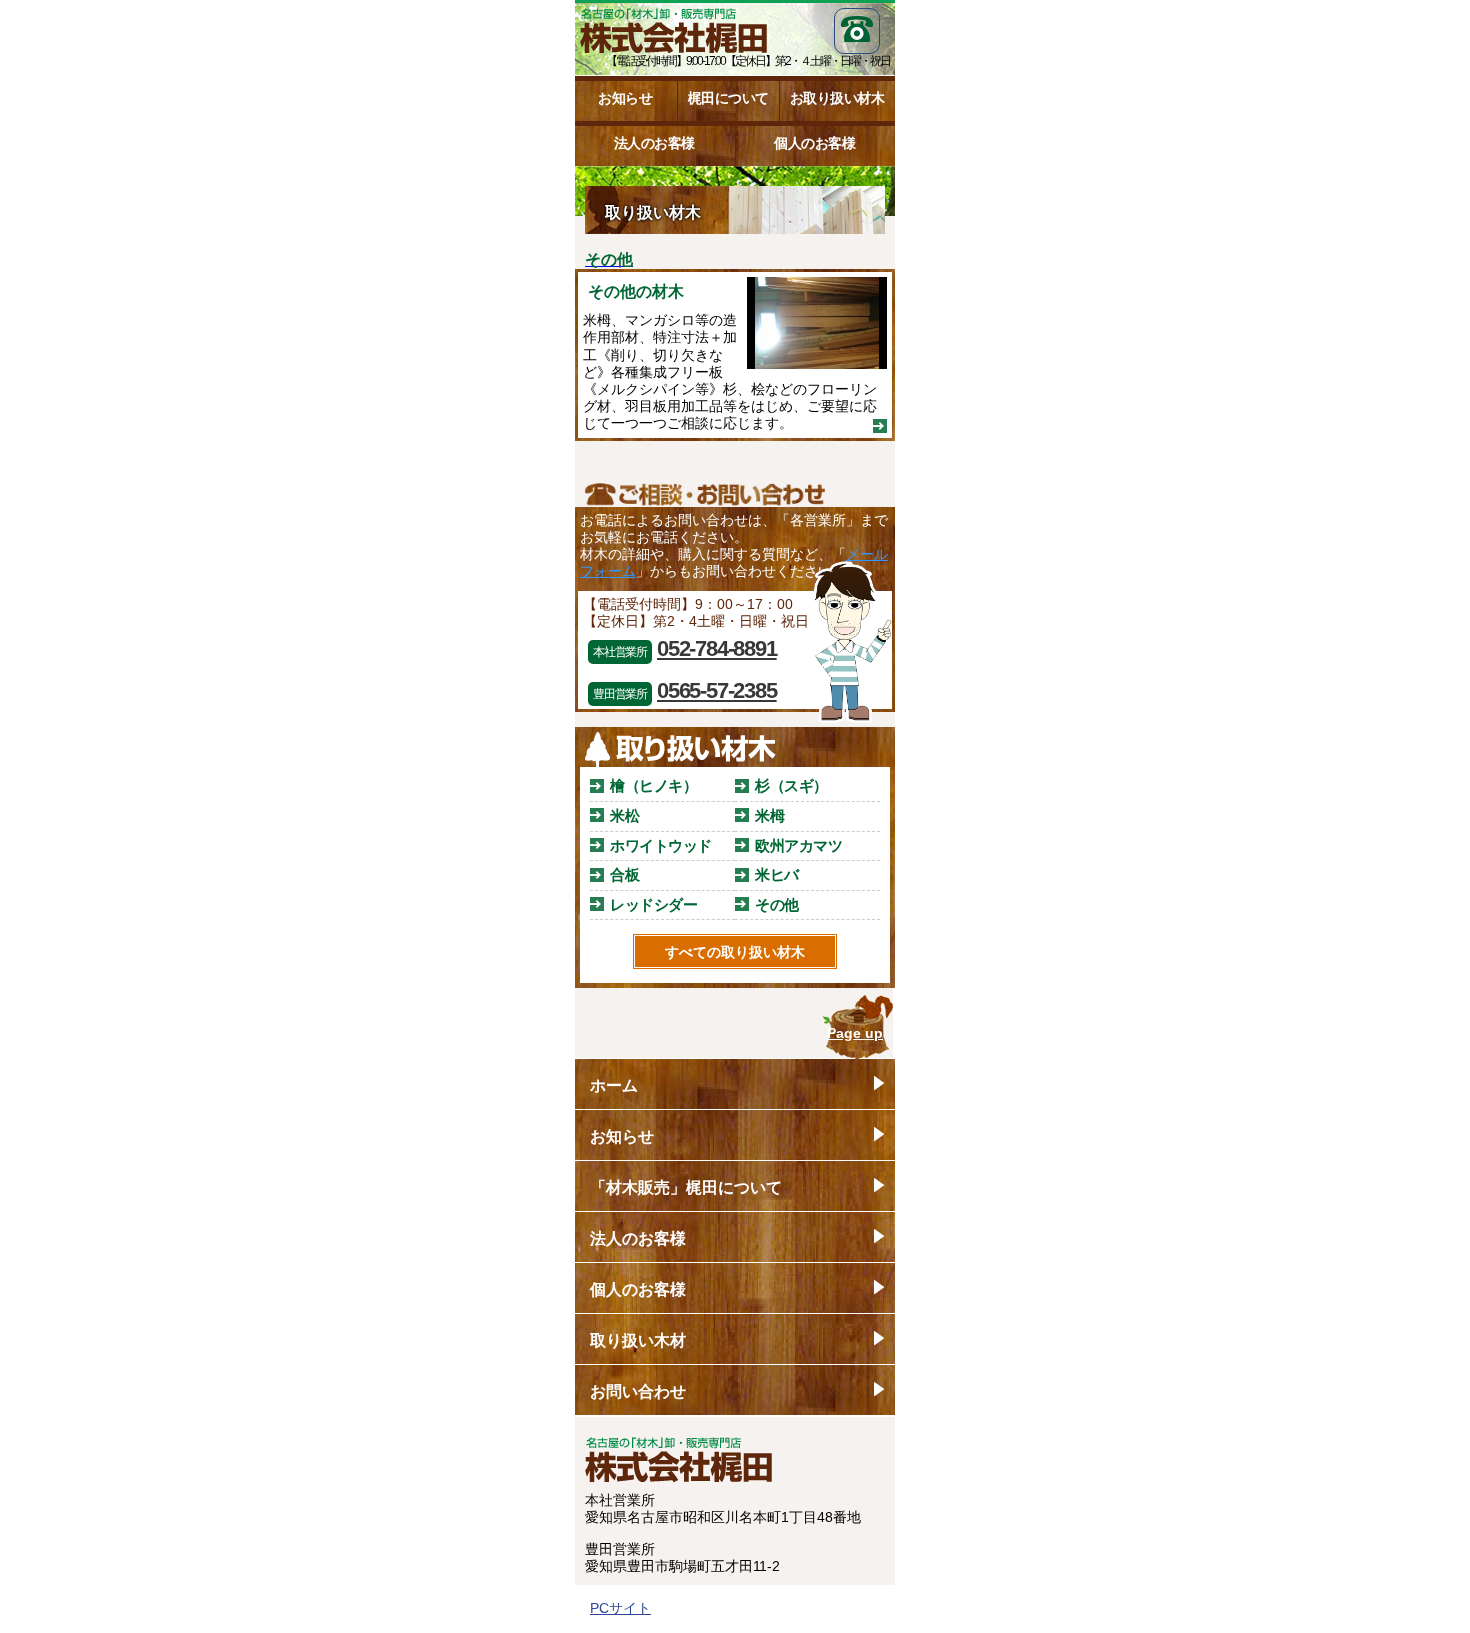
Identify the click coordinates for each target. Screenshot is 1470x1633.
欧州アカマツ (798, 845)
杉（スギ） (791, 785)
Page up (855, 1033)
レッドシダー (653, 904)
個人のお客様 (814, 143)
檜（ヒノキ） (653, 785)
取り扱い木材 (638, 1340)
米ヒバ (777, 874)
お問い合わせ (638, 1391)
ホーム (614, 1085)
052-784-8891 (717, 648)
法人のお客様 (654, 143)
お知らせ (625, 98)
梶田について (728, 98)
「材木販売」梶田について (686, 1187)
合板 (624, 874)
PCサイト (620, 1608)
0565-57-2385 (717, 690)
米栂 (769, 815)
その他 (777, 904)
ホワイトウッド (661, 845)
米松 (624, 815)
